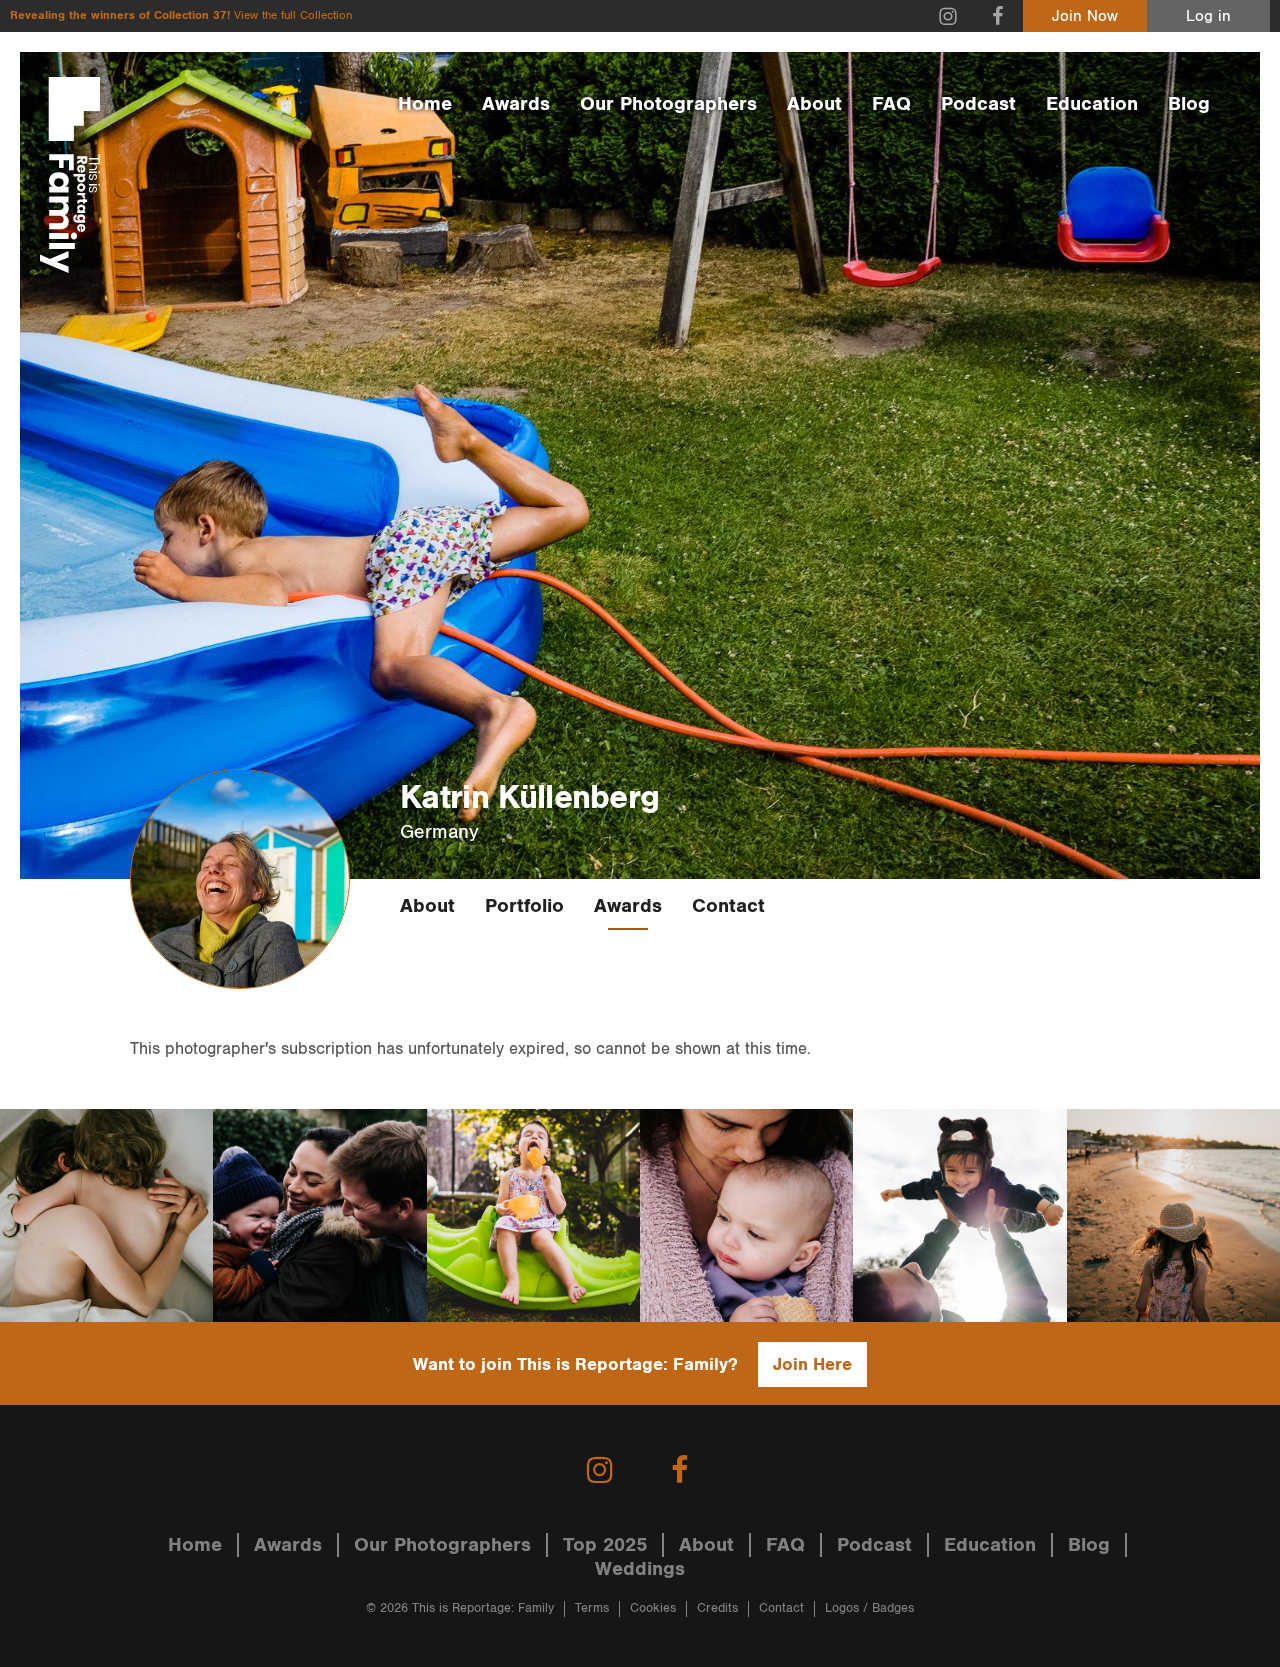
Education (1092, 104)
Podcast (978, 104)
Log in (1208, 16)
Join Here (812, 1364)
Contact (728, 906)
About (814, 104)
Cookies (653, 1608)
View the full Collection (293, 15)
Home (425, 104)
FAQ (891, 104)
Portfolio (524, 906)
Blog (1189, 104)
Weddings (640, 1569)
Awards (516, 104)
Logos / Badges (869, 1608)
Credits (717, 1608)
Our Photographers (668, 104)
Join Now (1085, 16)
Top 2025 (605, 1545)
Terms (592, 1608)
